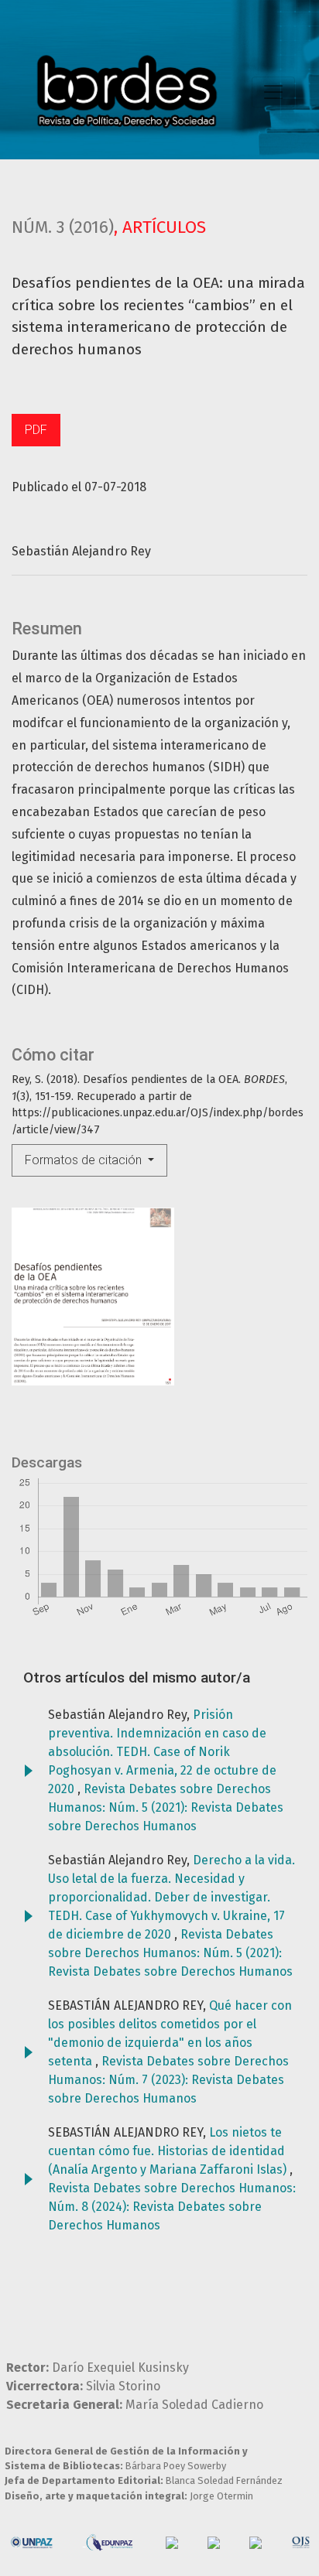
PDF (36, 430)
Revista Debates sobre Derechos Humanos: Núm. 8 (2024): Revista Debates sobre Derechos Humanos (172, 2207)
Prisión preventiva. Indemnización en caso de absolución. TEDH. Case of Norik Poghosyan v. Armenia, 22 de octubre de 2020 (162, 1752)
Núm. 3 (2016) (63, 227)
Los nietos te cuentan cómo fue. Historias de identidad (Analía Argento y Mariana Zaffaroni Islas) (169, 2151)
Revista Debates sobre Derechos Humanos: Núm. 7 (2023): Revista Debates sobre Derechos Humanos (168, 2080)
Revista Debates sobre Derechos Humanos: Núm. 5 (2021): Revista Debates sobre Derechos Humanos (166, 1807)
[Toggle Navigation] (273, 92)
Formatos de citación (85, 1160)
